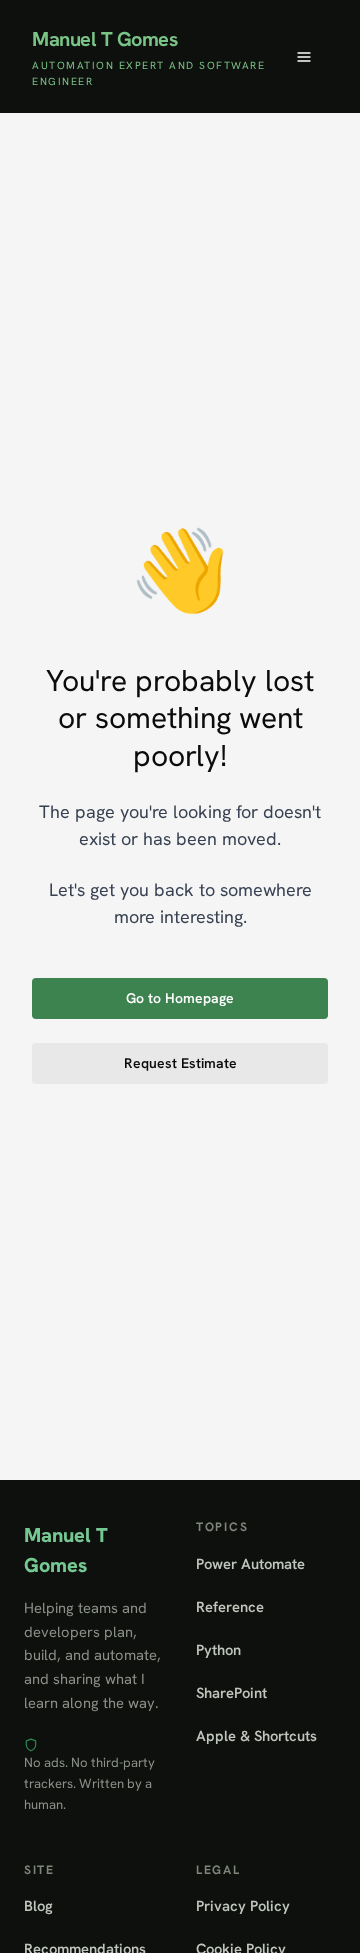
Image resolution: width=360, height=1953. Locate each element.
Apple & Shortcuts (256, 1735)
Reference (230, 1606)
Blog (38, 1905)
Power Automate (250, 1563)
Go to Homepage (180, 998)
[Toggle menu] (304, 57)
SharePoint (231, 1692)
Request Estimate (180, 1063)
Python (218, 1649)
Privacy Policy (243, 1905)
